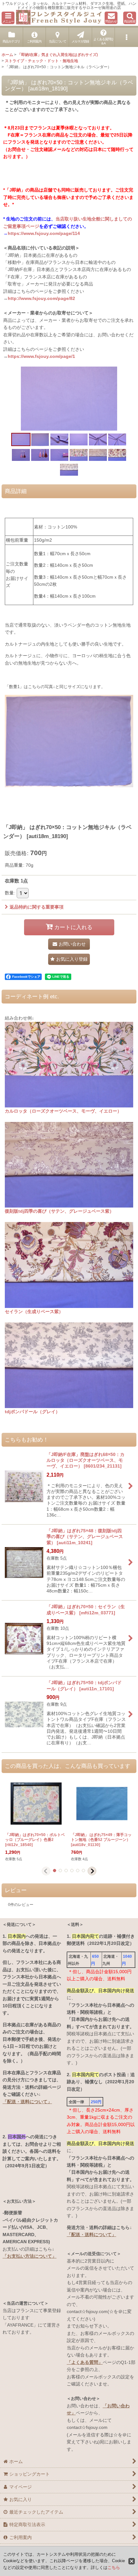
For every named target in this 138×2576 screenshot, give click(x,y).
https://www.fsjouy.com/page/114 (44, 233)
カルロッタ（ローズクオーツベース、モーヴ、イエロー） (63, 1111)
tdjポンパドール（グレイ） (32, 1412)
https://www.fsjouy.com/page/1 (41, 356)
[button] (8, 18)
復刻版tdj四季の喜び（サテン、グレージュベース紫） (59, 1211)
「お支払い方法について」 (30, 2256)
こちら (114, 2567)
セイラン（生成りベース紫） (34, 1311)
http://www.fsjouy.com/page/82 (41, 298)
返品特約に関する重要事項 (37, 907)
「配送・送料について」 (27, 2102)
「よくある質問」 (85, 2362)
